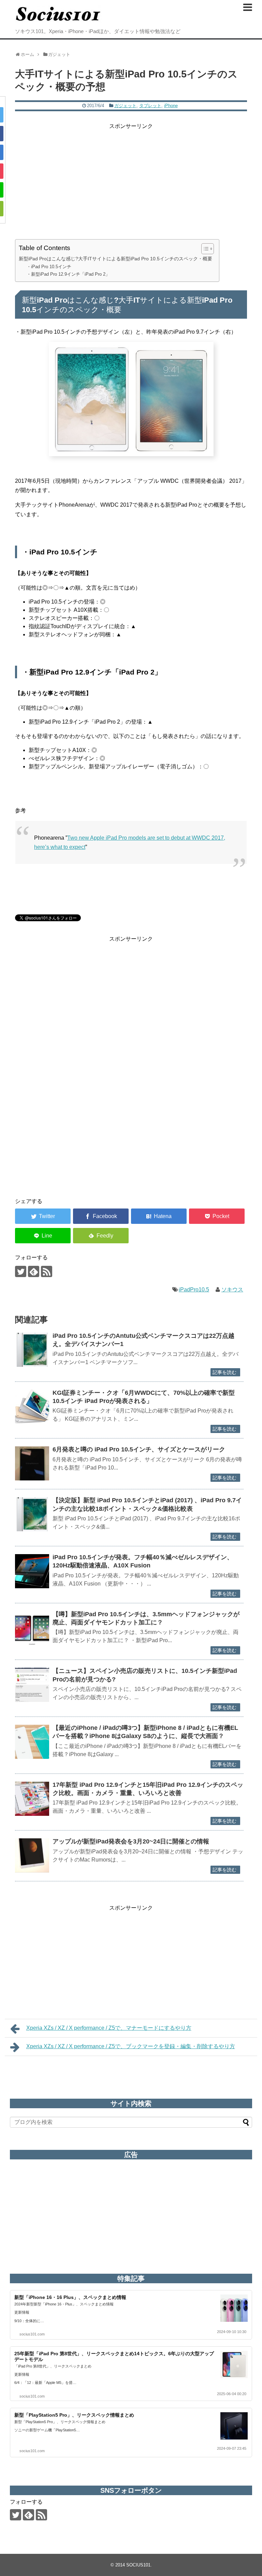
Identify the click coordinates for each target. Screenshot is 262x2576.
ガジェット (125, 106)
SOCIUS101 (138, 2565)
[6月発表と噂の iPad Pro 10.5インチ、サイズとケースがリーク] (32, 1463)
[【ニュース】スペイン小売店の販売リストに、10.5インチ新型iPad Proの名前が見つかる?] (32, 1685)
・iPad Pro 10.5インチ (49, 267)
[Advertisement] (131, 178)
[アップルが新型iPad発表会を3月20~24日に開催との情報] (32, 1855)
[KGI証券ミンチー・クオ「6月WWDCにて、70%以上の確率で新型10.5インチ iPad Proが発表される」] (32, 1407)
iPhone (171, 106)
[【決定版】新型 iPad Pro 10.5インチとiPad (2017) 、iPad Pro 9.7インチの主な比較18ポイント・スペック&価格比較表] (32, 1514)
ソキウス (232, 1290)
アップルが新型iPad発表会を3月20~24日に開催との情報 (131, 1841)
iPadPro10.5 (194, 1290)
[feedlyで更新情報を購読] (34, 1271)
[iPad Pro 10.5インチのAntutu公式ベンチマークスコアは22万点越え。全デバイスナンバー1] (32, 1350)
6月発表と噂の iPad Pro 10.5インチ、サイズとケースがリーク (139, 1449)
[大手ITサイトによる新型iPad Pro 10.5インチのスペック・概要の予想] (159, 1216)
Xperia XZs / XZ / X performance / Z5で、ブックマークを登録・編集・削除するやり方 (131, 2046)
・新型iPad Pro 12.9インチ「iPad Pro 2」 (68, 274)
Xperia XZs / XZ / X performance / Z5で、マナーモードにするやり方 (109, 2028)
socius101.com (32, 2334)
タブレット (150, 106)
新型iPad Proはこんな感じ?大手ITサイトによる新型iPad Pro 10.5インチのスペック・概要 (115, 259)
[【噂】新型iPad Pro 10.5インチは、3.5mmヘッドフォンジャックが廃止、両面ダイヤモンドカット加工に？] (32, 1628)
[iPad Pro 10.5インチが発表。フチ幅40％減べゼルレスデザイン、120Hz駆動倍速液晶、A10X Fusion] (32, 1571)
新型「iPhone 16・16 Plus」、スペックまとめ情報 (70, 2297)
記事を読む (224, 1372)
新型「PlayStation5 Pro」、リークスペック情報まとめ (74, 2415)
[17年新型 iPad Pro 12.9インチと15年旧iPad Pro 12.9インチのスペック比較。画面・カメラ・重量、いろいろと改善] (32, 1799)
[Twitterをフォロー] (21, 1271)
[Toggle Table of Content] (204, 249)
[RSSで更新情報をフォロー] (47, 1271)
